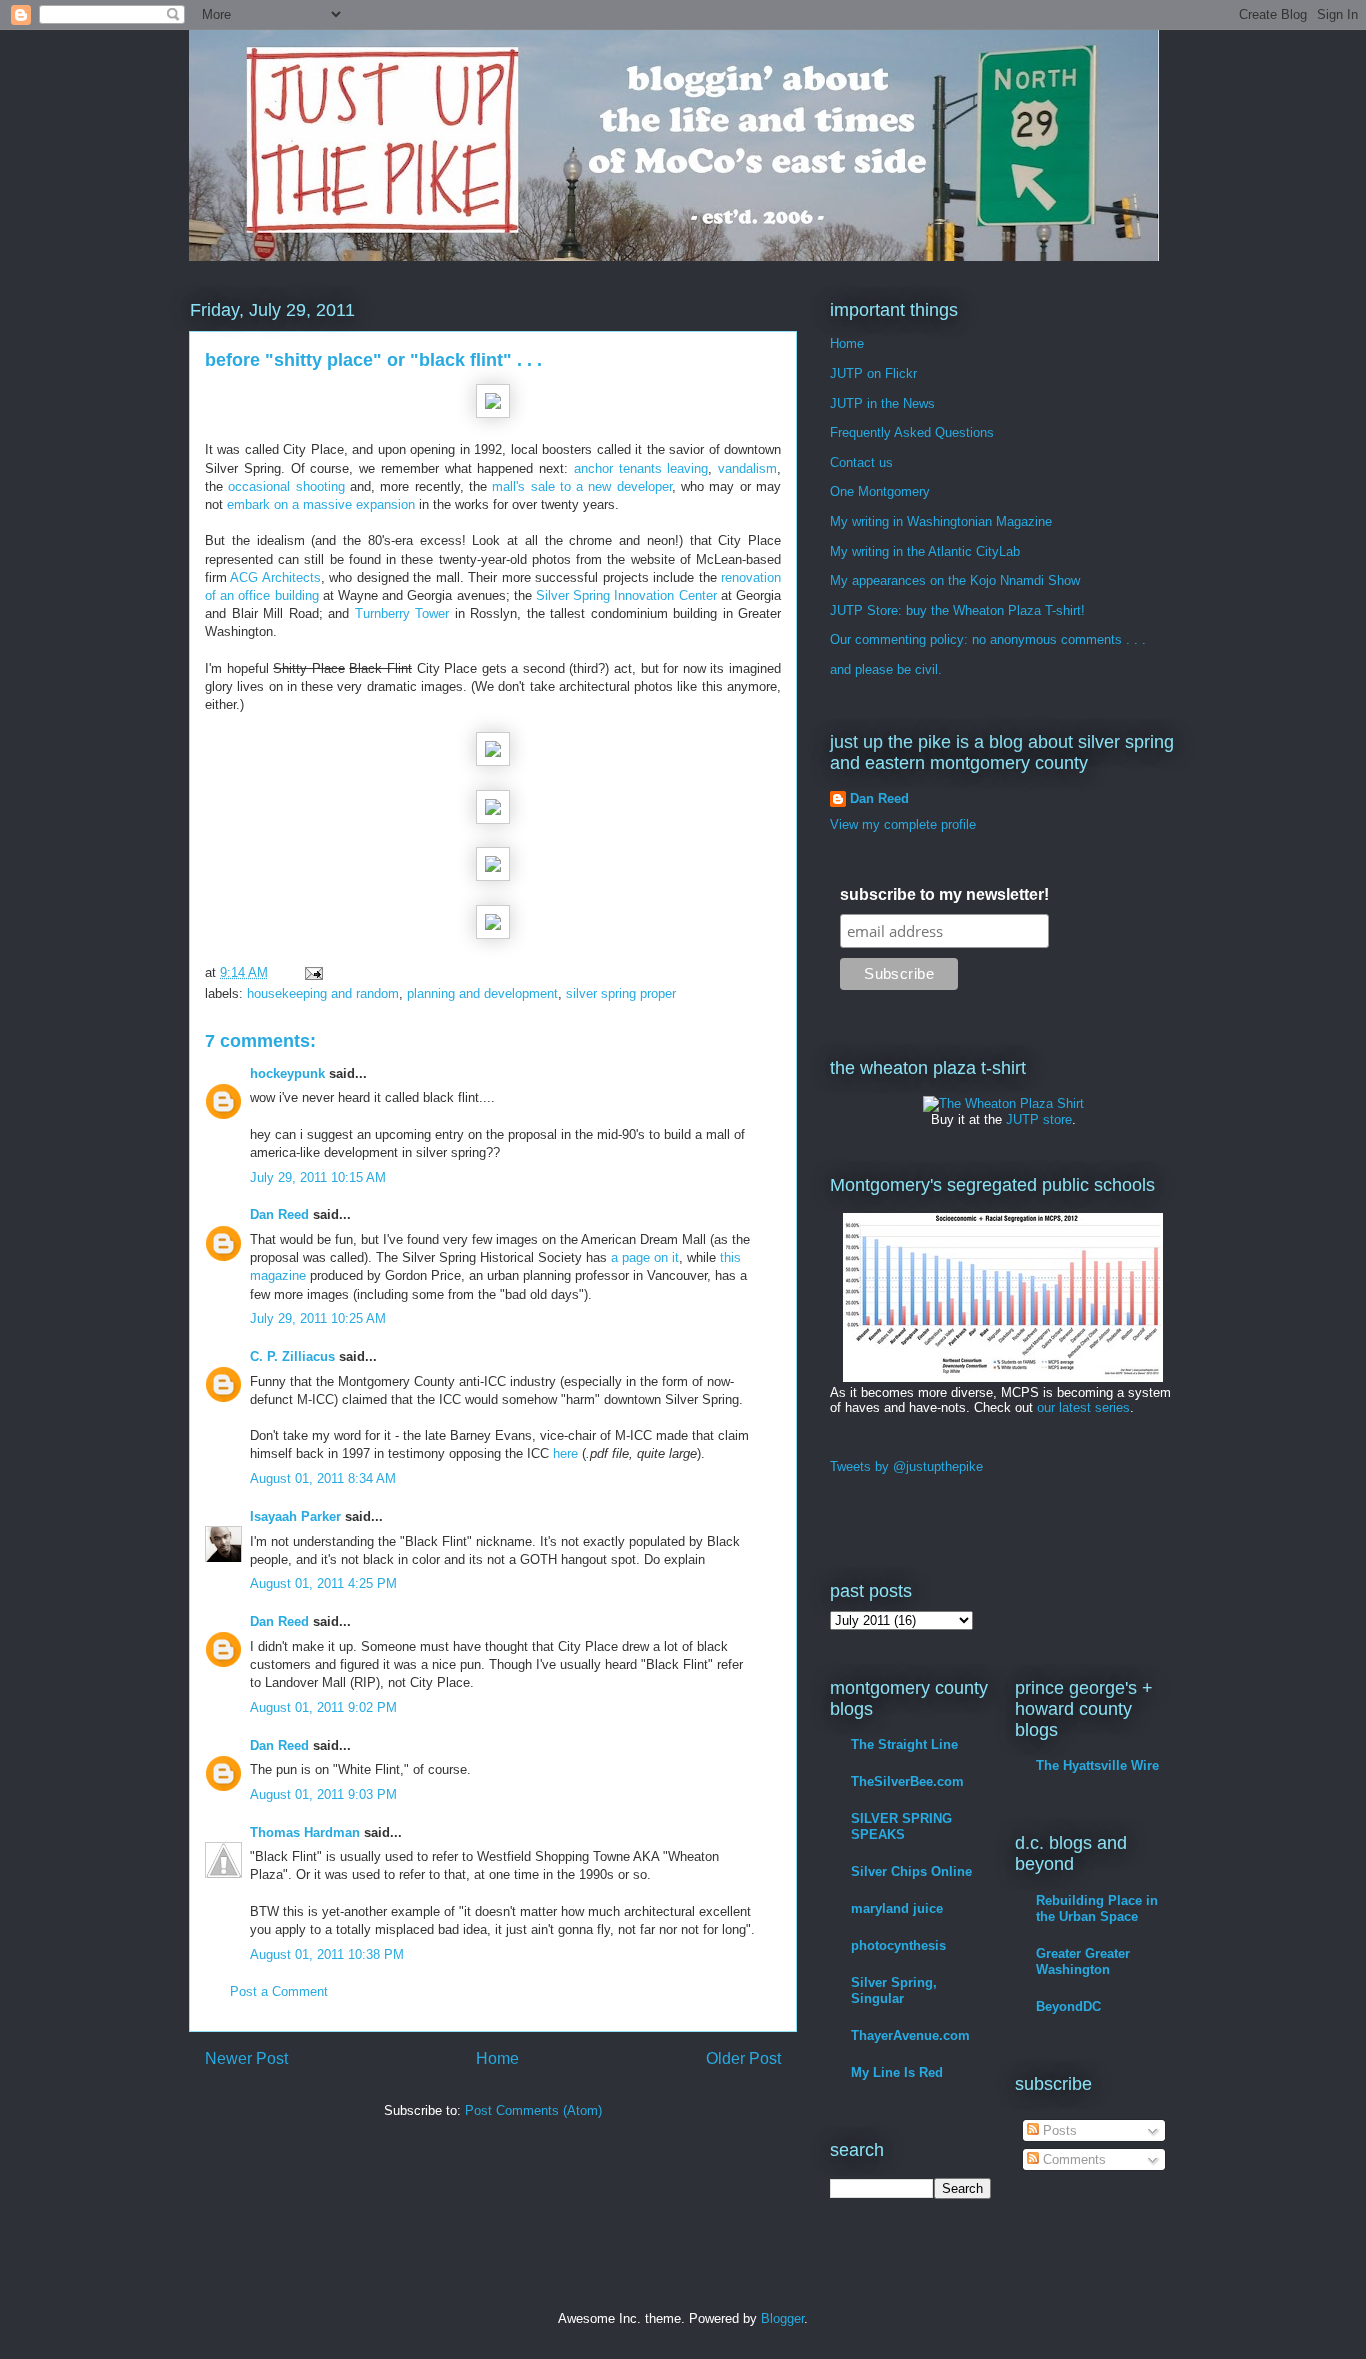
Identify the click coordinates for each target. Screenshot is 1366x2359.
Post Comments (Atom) (533, 2110)
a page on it (645, 1257)
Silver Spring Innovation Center (626, 595)
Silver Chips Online (911, 1871)
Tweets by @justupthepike (906, 1466)
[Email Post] (312, 972)
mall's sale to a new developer (582, 486)
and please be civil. (886, 669)
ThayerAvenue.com (910, 2035)
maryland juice (897, 1908)
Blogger (782, 2318)
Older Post (743, 2058)
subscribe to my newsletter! (944, 894)
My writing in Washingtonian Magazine (941, 521)
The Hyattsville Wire (1097, 1765)
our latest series (1083, 1407)
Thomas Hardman (305, 1832)
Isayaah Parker (295, 1516)
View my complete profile (903, 824)
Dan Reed (279, 1214)
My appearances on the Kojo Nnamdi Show (955, 580)
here (565, 1453)
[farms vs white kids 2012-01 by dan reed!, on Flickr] (1003, 1377)
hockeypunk (287, 1073)
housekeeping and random (323, 993)
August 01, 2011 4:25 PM (323, 1583)
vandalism (747, 468)
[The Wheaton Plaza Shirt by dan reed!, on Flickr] (1003, 1103)
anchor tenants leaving (641, 468)
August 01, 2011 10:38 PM (327, 1954)
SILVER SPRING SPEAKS (901, 1826)
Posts (1058, 2130)
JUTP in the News (882, 403)
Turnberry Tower (402, 613)
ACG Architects (275, 577)
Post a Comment (279, 1991)
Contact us (861, 462)
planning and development (482, 993)
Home (497, 2058)
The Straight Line (904, 1744)
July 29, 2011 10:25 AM (318, 1318)
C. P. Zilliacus (292, 1356)
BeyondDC (1068, 2006)
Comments (1072, 2159)
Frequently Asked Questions (912, 432)
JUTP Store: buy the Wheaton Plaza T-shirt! (957, 610)
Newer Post (246, 2058)
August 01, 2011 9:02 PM (323, 1707)
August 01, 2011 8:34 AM (323, 1478)
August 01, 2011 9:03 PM (323, 1794)
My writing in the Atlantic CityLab (925, 551)
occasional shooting (286, 486)
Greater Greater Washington (1083, 1961)
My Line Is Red (897, 2072)
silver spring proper (621, 993)
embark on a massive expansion (321, 504)
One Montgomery (880, 491)
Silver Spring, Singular (894, 1990)
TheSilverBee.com (907, 1781)
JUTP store (1039, 1119)
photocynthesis (898, 1945)
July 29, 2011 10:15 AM (318, 1177)
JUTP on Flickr (873, 373)
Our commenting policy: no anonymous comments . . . (988, 639)
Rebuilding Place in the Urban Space (1097, 1908)
